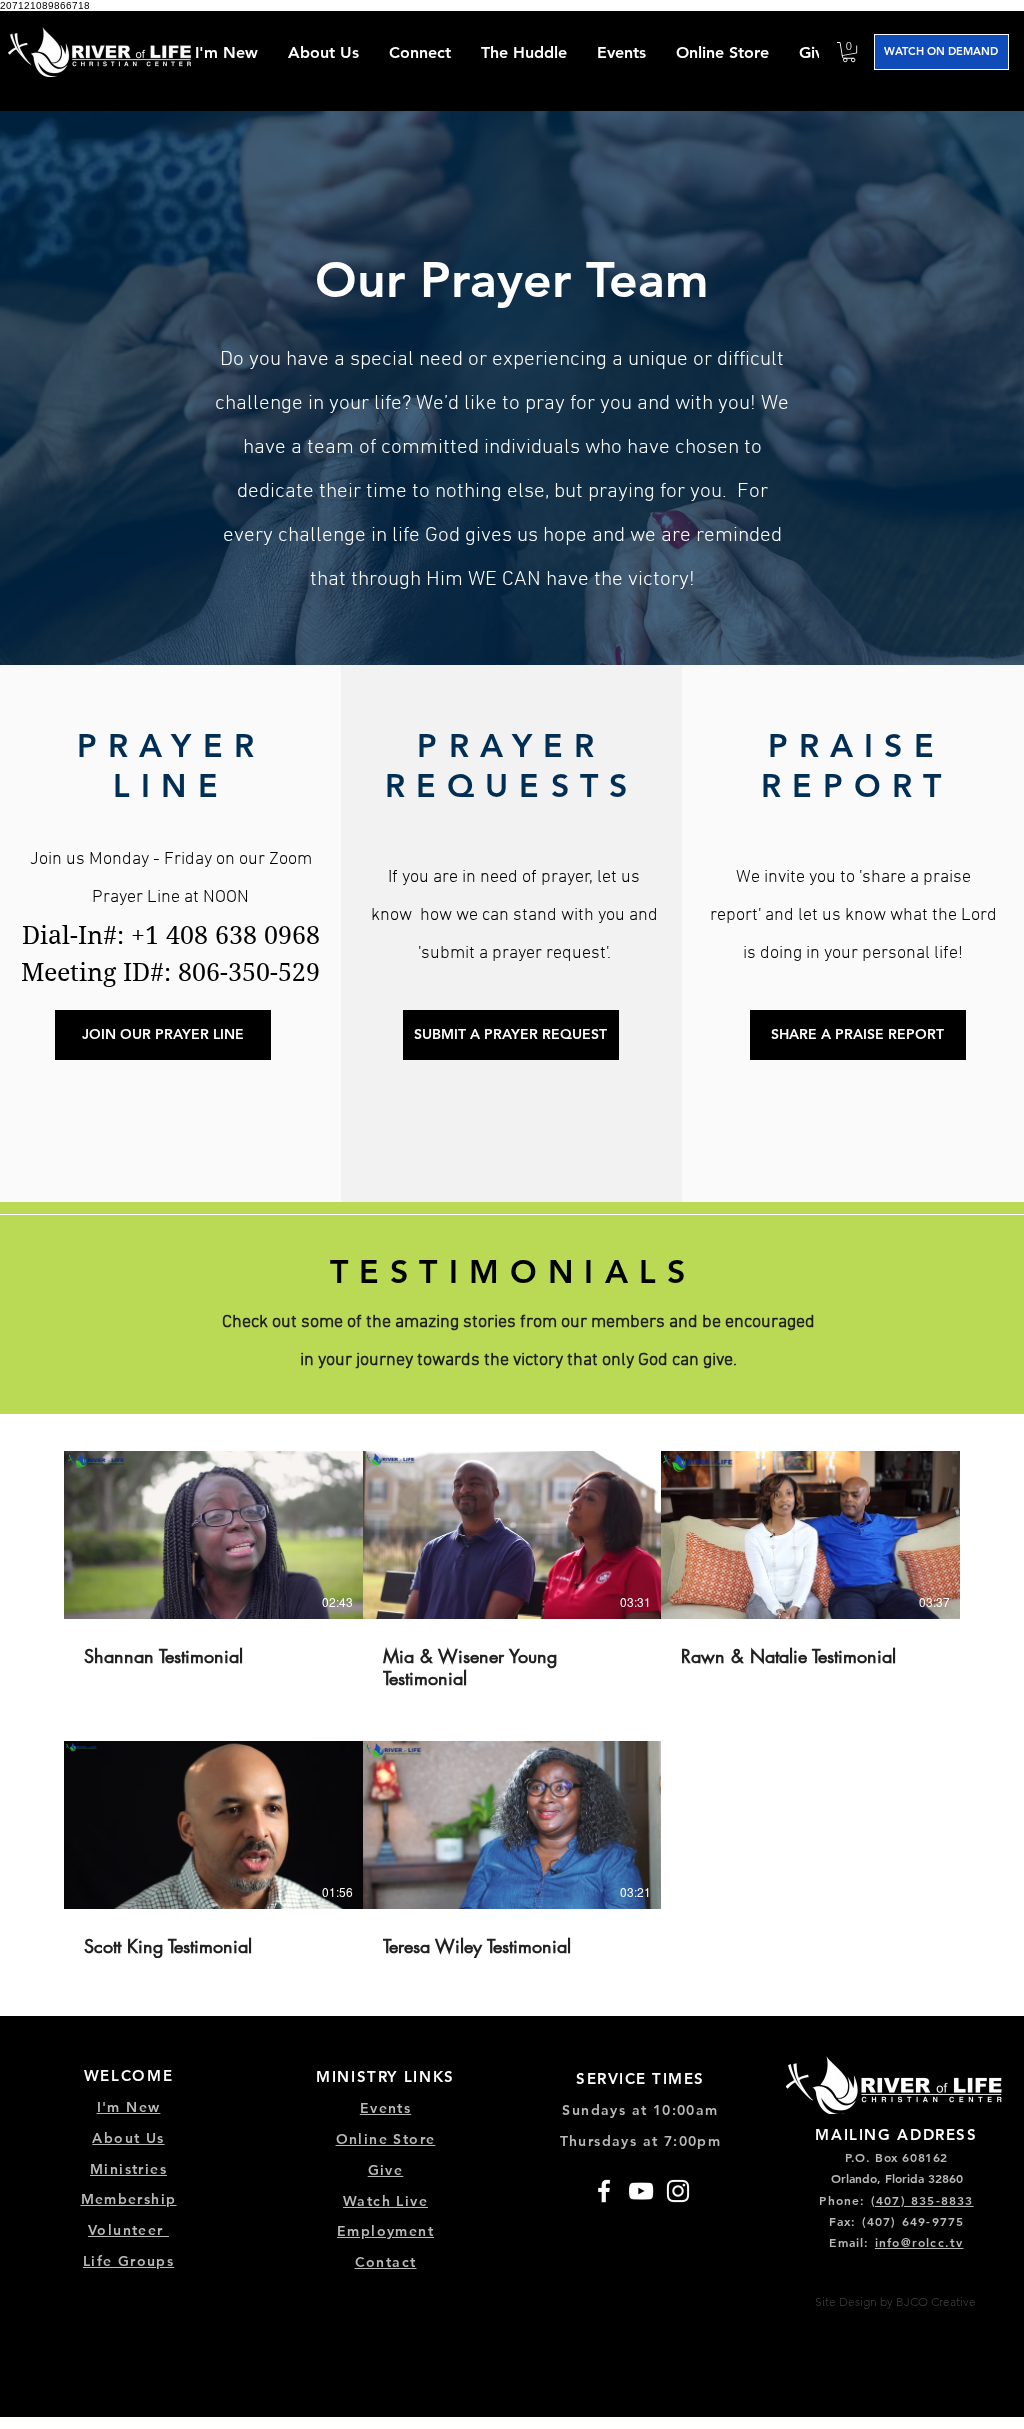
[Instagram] (678, 2191)
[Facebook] (604, 2191)
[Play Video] (213, 1535)
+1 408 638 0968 (225, 935)
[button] (420, 52)
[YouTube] (641, 2191)
